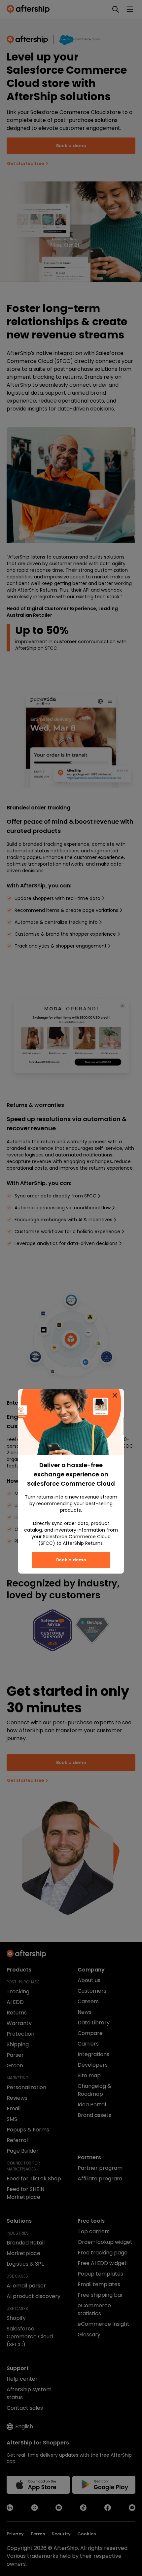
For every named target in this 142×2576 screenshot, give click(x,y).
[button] (115, 1395)
